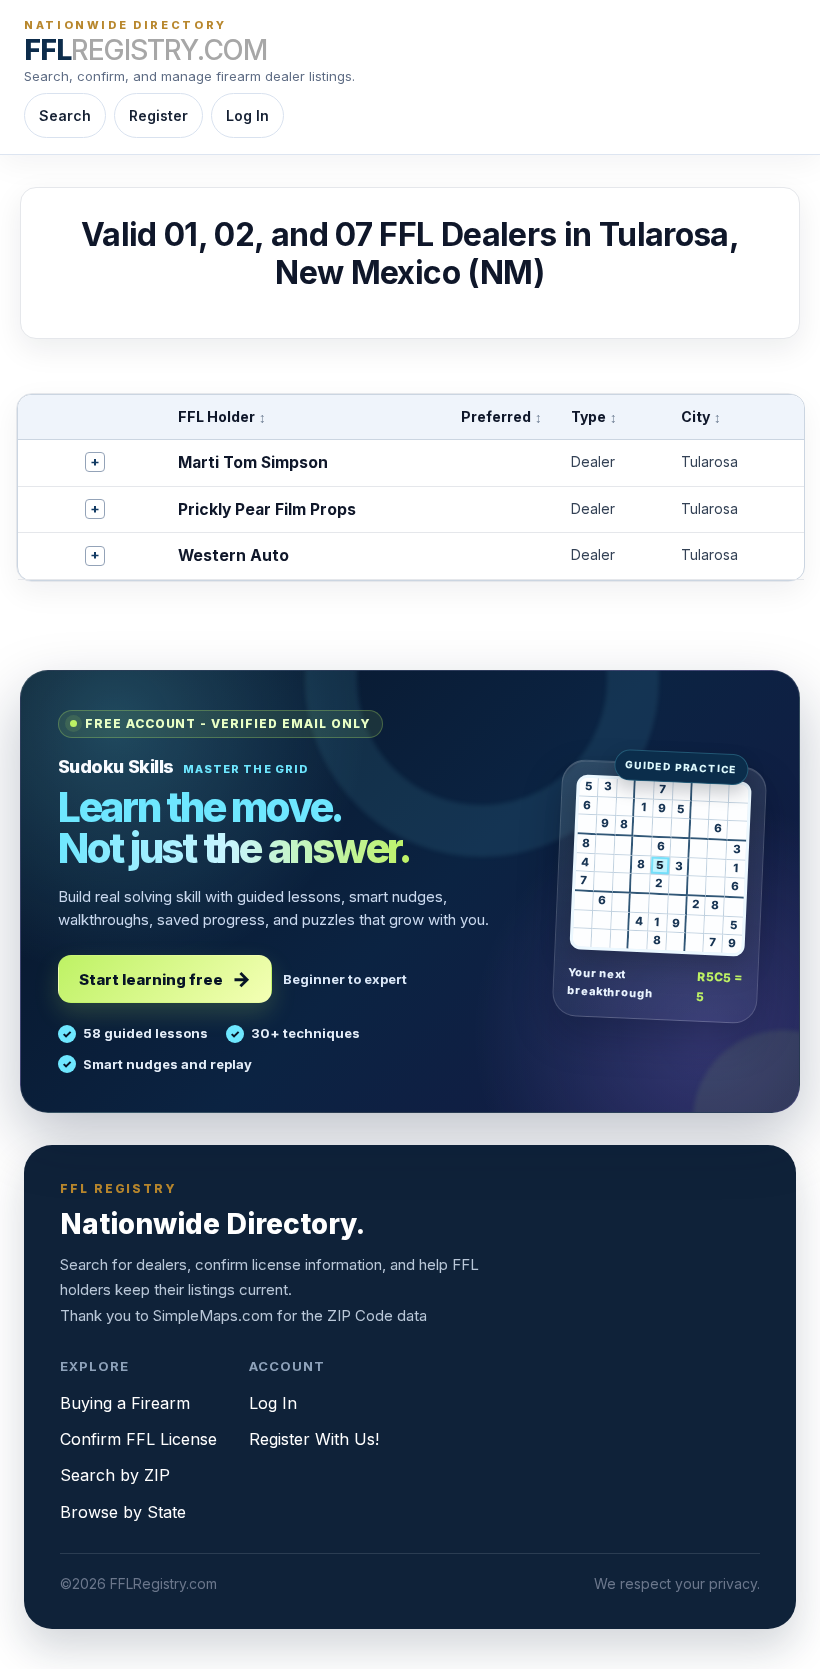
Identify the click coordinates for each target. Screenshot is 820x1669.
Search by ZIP (115, 1475)
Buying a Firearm (125, 1403)
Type (594, 416)
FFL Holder (222, 416)
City (701, 416)
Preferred (501, 416)
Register (158, 115)
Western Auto (233, 555)
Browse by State (123, 1512)
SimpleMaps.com (213, 1315)
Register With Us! (314, 1439)
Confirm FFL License (138, 1439)
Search (65, 115)
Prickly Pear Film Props (267, 509)
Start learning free (151, 979)
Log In (247, 115)
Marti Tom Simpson (253, 462)
